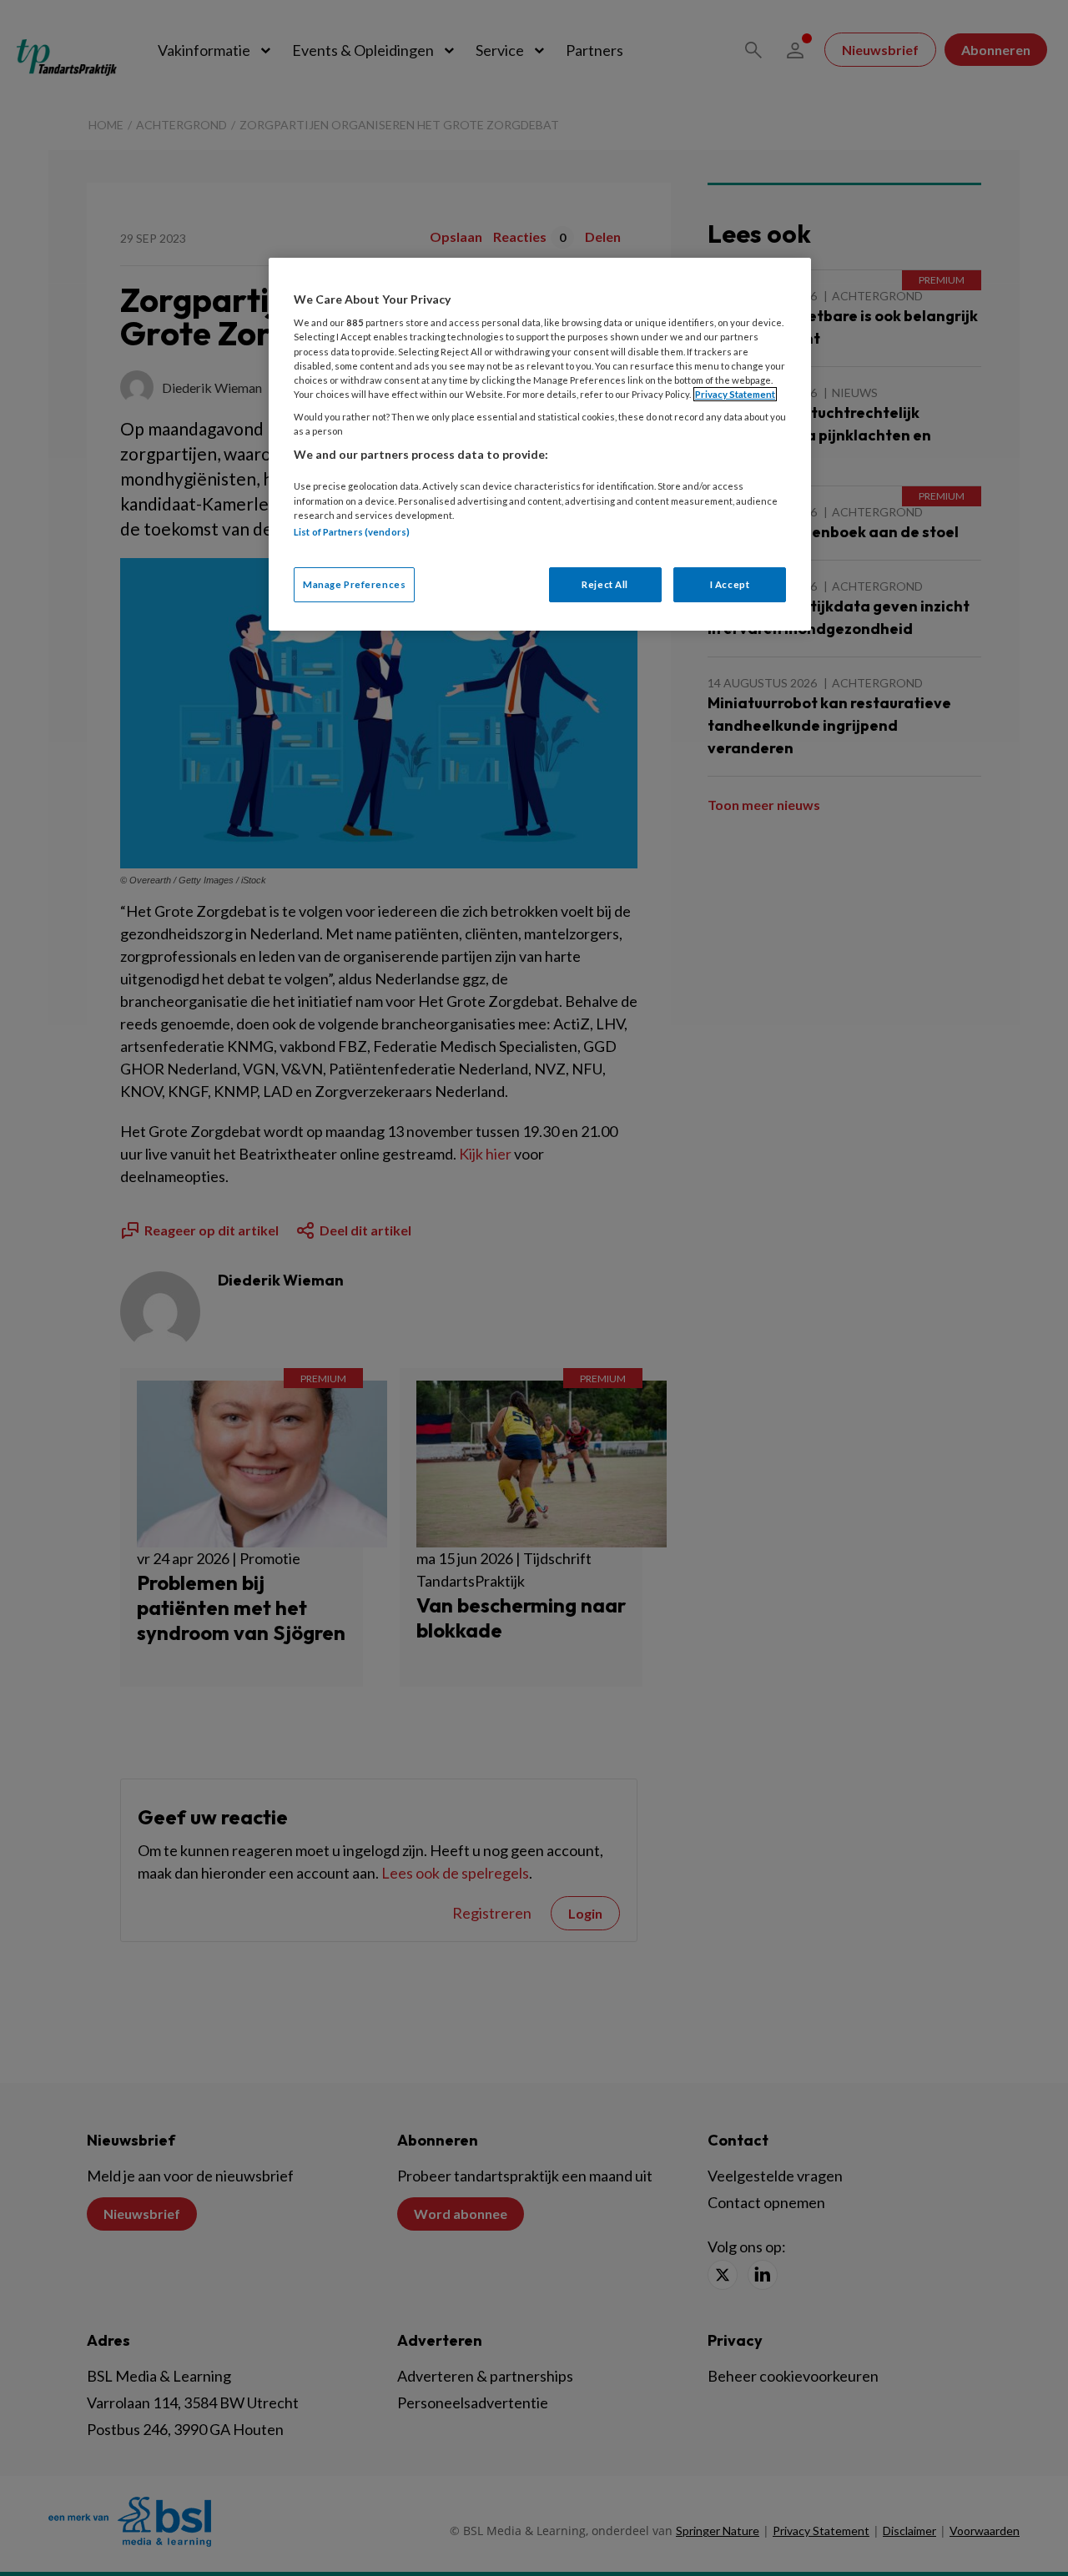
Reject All (605, 584)
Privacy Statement (735, 394)
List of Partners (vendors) (352, 532)
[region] (540, 444)
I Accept (730, 584)
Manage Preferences (354, 584)
